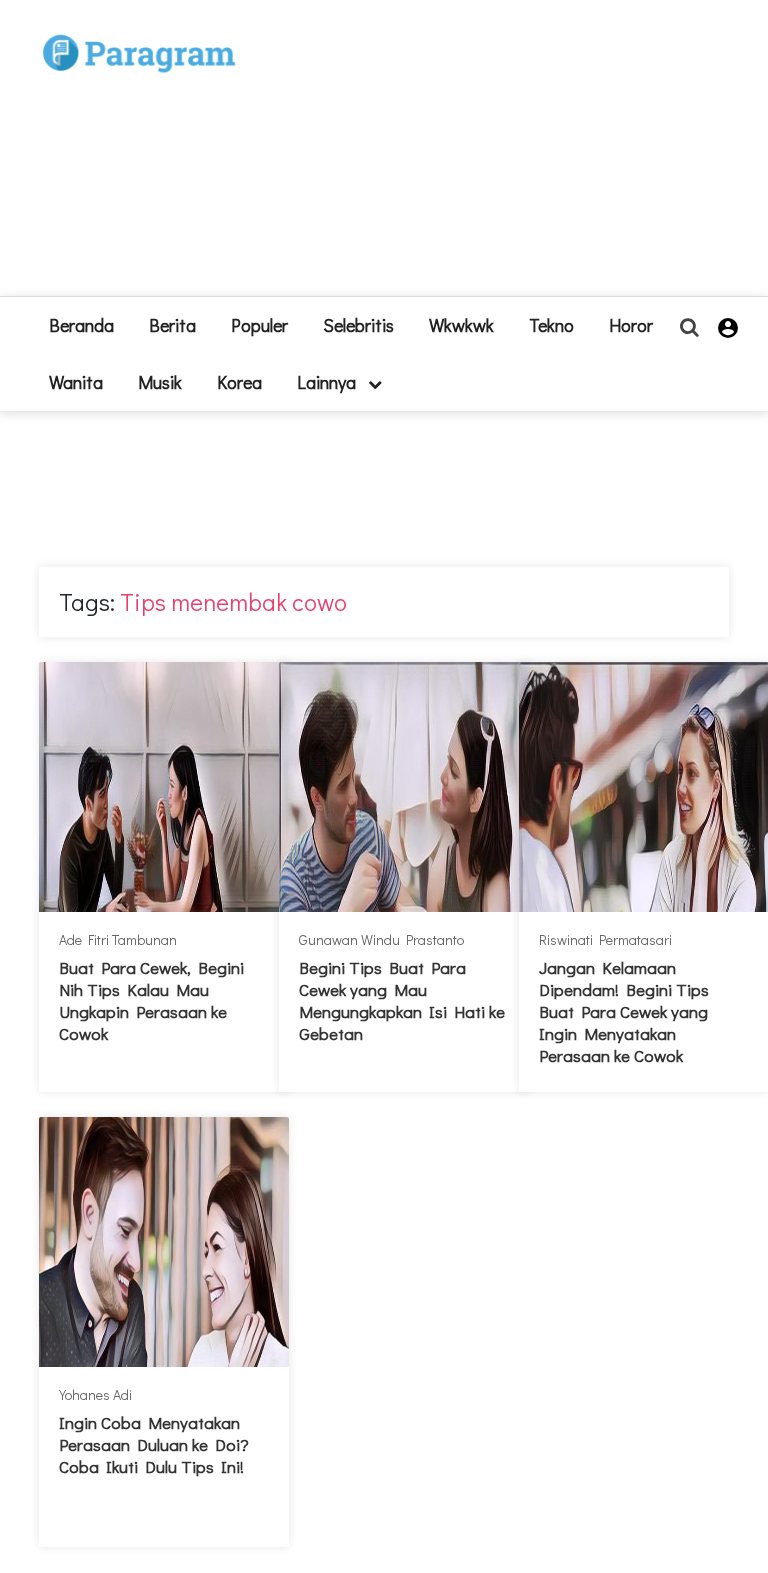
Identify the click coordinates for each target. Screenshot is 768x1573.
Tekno (551, 325)
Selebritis (358, 325)
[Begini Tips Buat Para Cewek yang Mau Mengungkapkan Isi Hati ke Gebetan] (404, 787)
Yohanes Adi (95, 1394)
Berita (172, 325)
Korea (239, 382)
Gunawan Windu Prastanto (381, 939)
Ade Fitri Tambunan (118, 939)
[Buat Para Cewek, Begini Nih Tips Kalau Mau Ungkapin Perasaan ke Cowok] (164, 787)
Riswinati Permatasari (605, 939)
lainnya (328, 382)
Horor (631, 325)
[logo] (139, 31)
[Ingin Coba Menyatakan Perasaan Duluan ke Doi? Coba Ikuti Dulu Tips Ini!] (164, 1242)
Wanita (76, 382)
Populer (259, 325)
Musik (160, 382)
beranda (81, 325)
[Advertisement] (474, 156)
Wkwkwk (461, 325)
